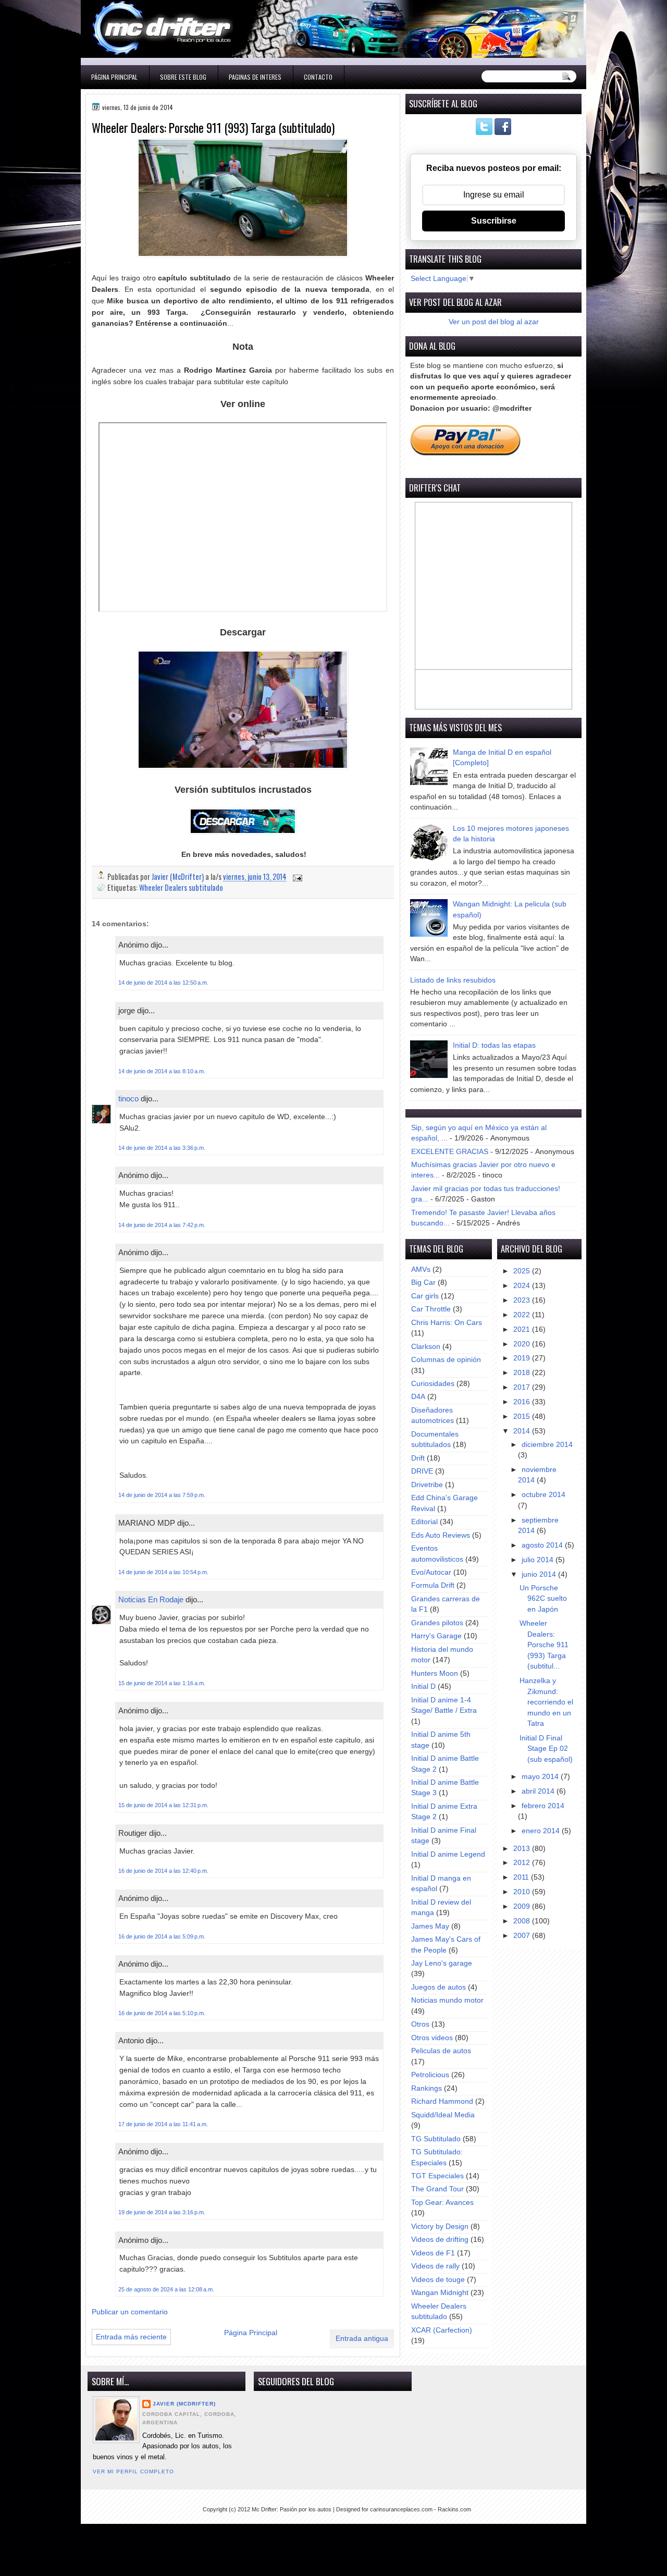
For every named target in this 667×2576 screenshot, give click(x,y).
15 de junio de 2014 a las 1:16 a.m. (162, 1683)
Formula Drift (433, 1585)
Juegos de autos (439, 1987)
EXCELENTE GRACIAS (450, 1152)
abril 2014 (539, 1791)
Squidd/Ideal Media (443, 2115)
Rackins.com (454, 2509)
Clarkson (426, 1347)
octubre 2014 (544, 1495)
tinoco (128, 1099)
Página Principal (114, 77)
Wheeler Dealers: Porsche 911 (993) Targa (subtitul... (544, 1645)
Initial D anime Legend (448, 1854)
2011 (522, 1877)
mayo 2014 (541, 1777)
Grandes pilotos (437, 1623)
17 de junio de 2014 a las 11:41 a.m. (163, 2124)
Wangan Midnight (440, 2293)
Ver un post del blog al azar (494, 322)
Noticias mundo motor (447, 2000)
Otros (420, 2024)
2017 (523, 1387)
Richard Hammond (442, 2101)
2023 (523, 1300)
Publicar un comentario (130, 2312)
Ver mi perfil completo (133, 2471)
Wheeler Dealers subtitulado (181, 887)
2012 (523, 1863)
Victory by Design (440, 2227)
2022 (523, 1315)
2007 (523, 1936)
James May (430, 1926)
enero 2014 (542, 1831)
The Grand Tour (437, 2189)
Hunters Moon (435, 1673)
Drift (418, 1458)
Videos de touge (438, 2280)
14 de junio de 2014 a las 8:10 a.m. (162, 1071)
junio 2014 (540, 1574)
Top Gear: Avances (442, 2203)
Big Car (423, 1283)
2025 (523, 1271)
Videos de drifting (440, 2240)
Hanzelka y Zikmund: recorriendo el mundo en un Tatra (546, 1702)
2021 (523, 1329)
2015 (523, 1416)
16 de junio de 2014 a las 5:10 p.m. (162, 2013)
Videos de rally (435, 2266)
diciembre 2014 (547, 1445)
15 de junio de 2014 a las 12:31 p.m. (163, 1805)
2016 (523, 1402)
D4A (418, 1397)
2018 (523, 1373)
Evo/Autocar (431, 1572)
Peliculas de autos (441, 2051)
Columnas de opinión (446, 1360)
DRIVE (422, 1471)
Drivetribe (427, 1485)
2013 (523, 1849)
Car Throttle (431, 1309)
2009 (523, 1906)
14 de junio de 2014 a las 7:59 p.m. (162, 1495)
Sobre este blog (183, 77)
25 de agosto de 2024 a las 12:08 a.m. (166, 2289)
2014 (523, 1431)
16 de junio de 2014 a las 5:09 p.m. (162, 1936)
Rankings (427, 2088)
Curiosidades (433, 1384)
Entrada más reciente (131, 2337)
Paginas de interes (255, 77)
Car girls (425, 1296)
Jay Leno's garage (442, 1963)
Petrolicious (430, 2075)
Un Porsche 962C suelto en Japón (543, 1599)
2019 (523, 1358)
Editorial (424, 1522)
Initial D (423, 1686)
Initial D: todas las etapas (494, 1045)
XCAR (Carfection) (442, 2330)
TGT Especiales (437, 2176)
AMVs (421, 1269)
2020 (523, 1344)
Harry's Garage (436, 1636)
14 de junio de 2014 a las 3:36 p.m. (162, 1148)
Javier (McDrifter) (184, 2404)
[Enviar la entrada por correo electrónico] (297, 876)
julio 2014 (539, 1560)
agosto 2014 (543, 1545)
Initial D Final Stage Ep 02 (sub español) (546, 1749)
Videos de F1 (433, 2253)
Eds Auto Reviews (441, 1535)
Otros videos (432, 2038)
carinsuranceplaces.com (401, 2509)
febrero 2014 (543, 1806)
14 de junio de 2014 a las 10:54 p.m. (163, 1572)
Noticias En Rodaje (151, 1599)
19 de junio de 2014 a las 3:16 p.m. (162, 2212)
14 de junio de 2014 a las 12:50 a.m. (163, 983)
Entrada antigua (362, 2339)
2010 (523, 1892)
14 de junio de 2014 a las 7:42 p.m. (162, 1225)
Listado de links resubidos (453, 980)
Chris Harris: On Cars (447, 1323)
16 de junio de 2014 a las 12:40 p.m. (163, 1871)
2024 (523, 1286)
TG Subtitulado (436, 2139)
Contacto (318, 77)
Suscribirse (494, 221)
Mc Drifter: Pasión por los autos (292, 2509)
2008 (523, 1921)
